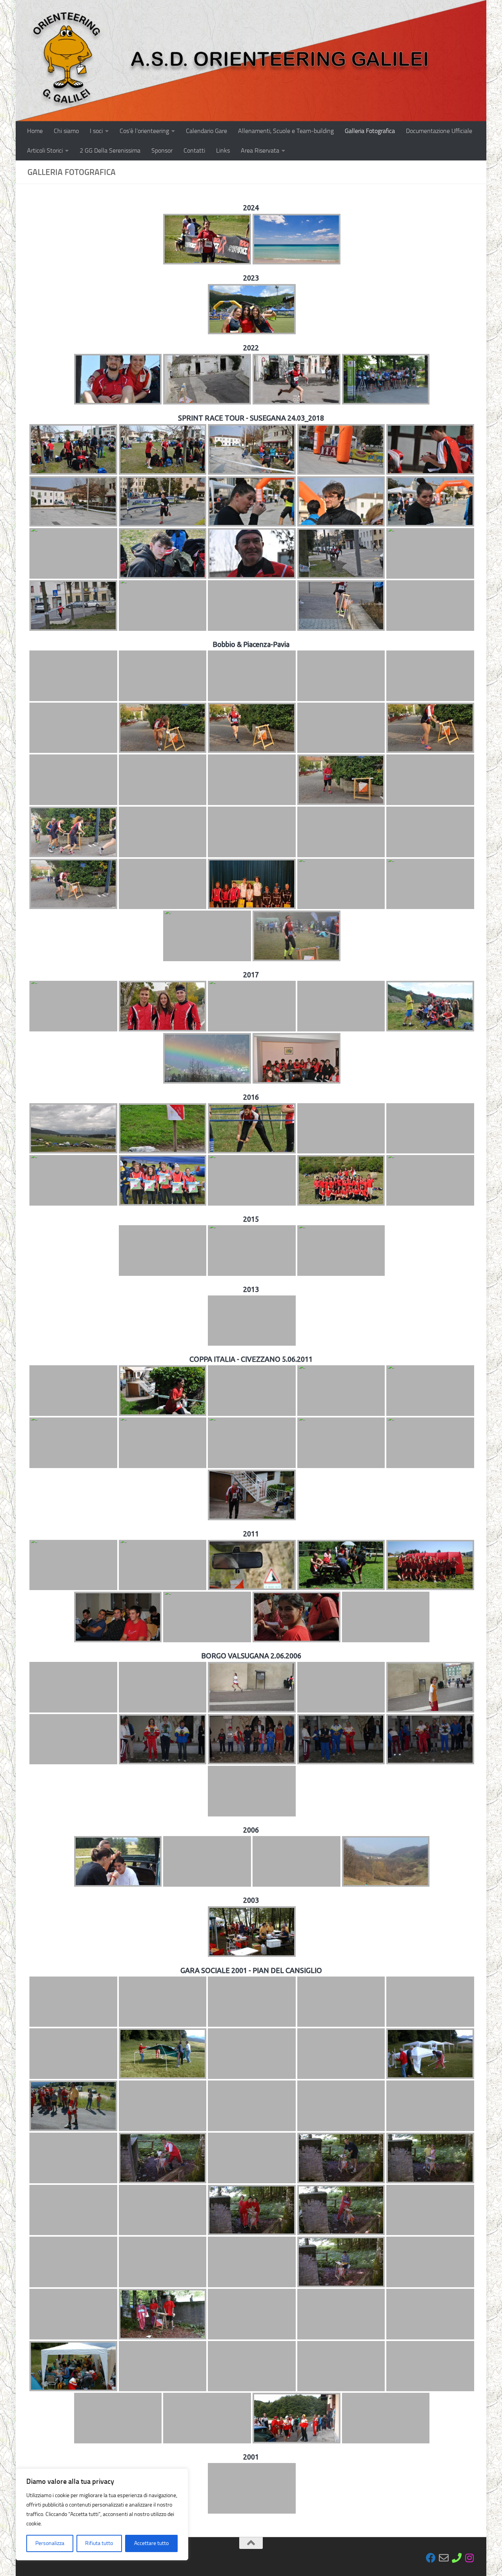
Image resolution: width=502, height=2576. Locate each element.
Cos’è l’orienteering (144, 131)
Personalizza (50, 2543)
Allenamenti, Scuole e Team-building (286, 131)
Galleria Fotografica (370, 131)
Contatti (194, 150)
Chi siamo (66, 131)
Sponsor (162, 150)
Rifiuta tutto (99, 2543)
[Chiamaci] (457, 2558)
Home (35, 131)
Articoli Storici (45, 150)
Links (223, 150)
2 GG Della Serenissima (110, 150)
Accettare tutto (151, 2543)
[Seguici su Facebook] (431, 2558)
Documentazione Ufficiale (439, 131)
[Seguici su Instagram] (470, 2558)
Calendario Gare (206, 131)
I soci (96, 131)
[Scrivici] (444, 2558)
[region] (102, 2514)
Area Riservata (260, 150)
